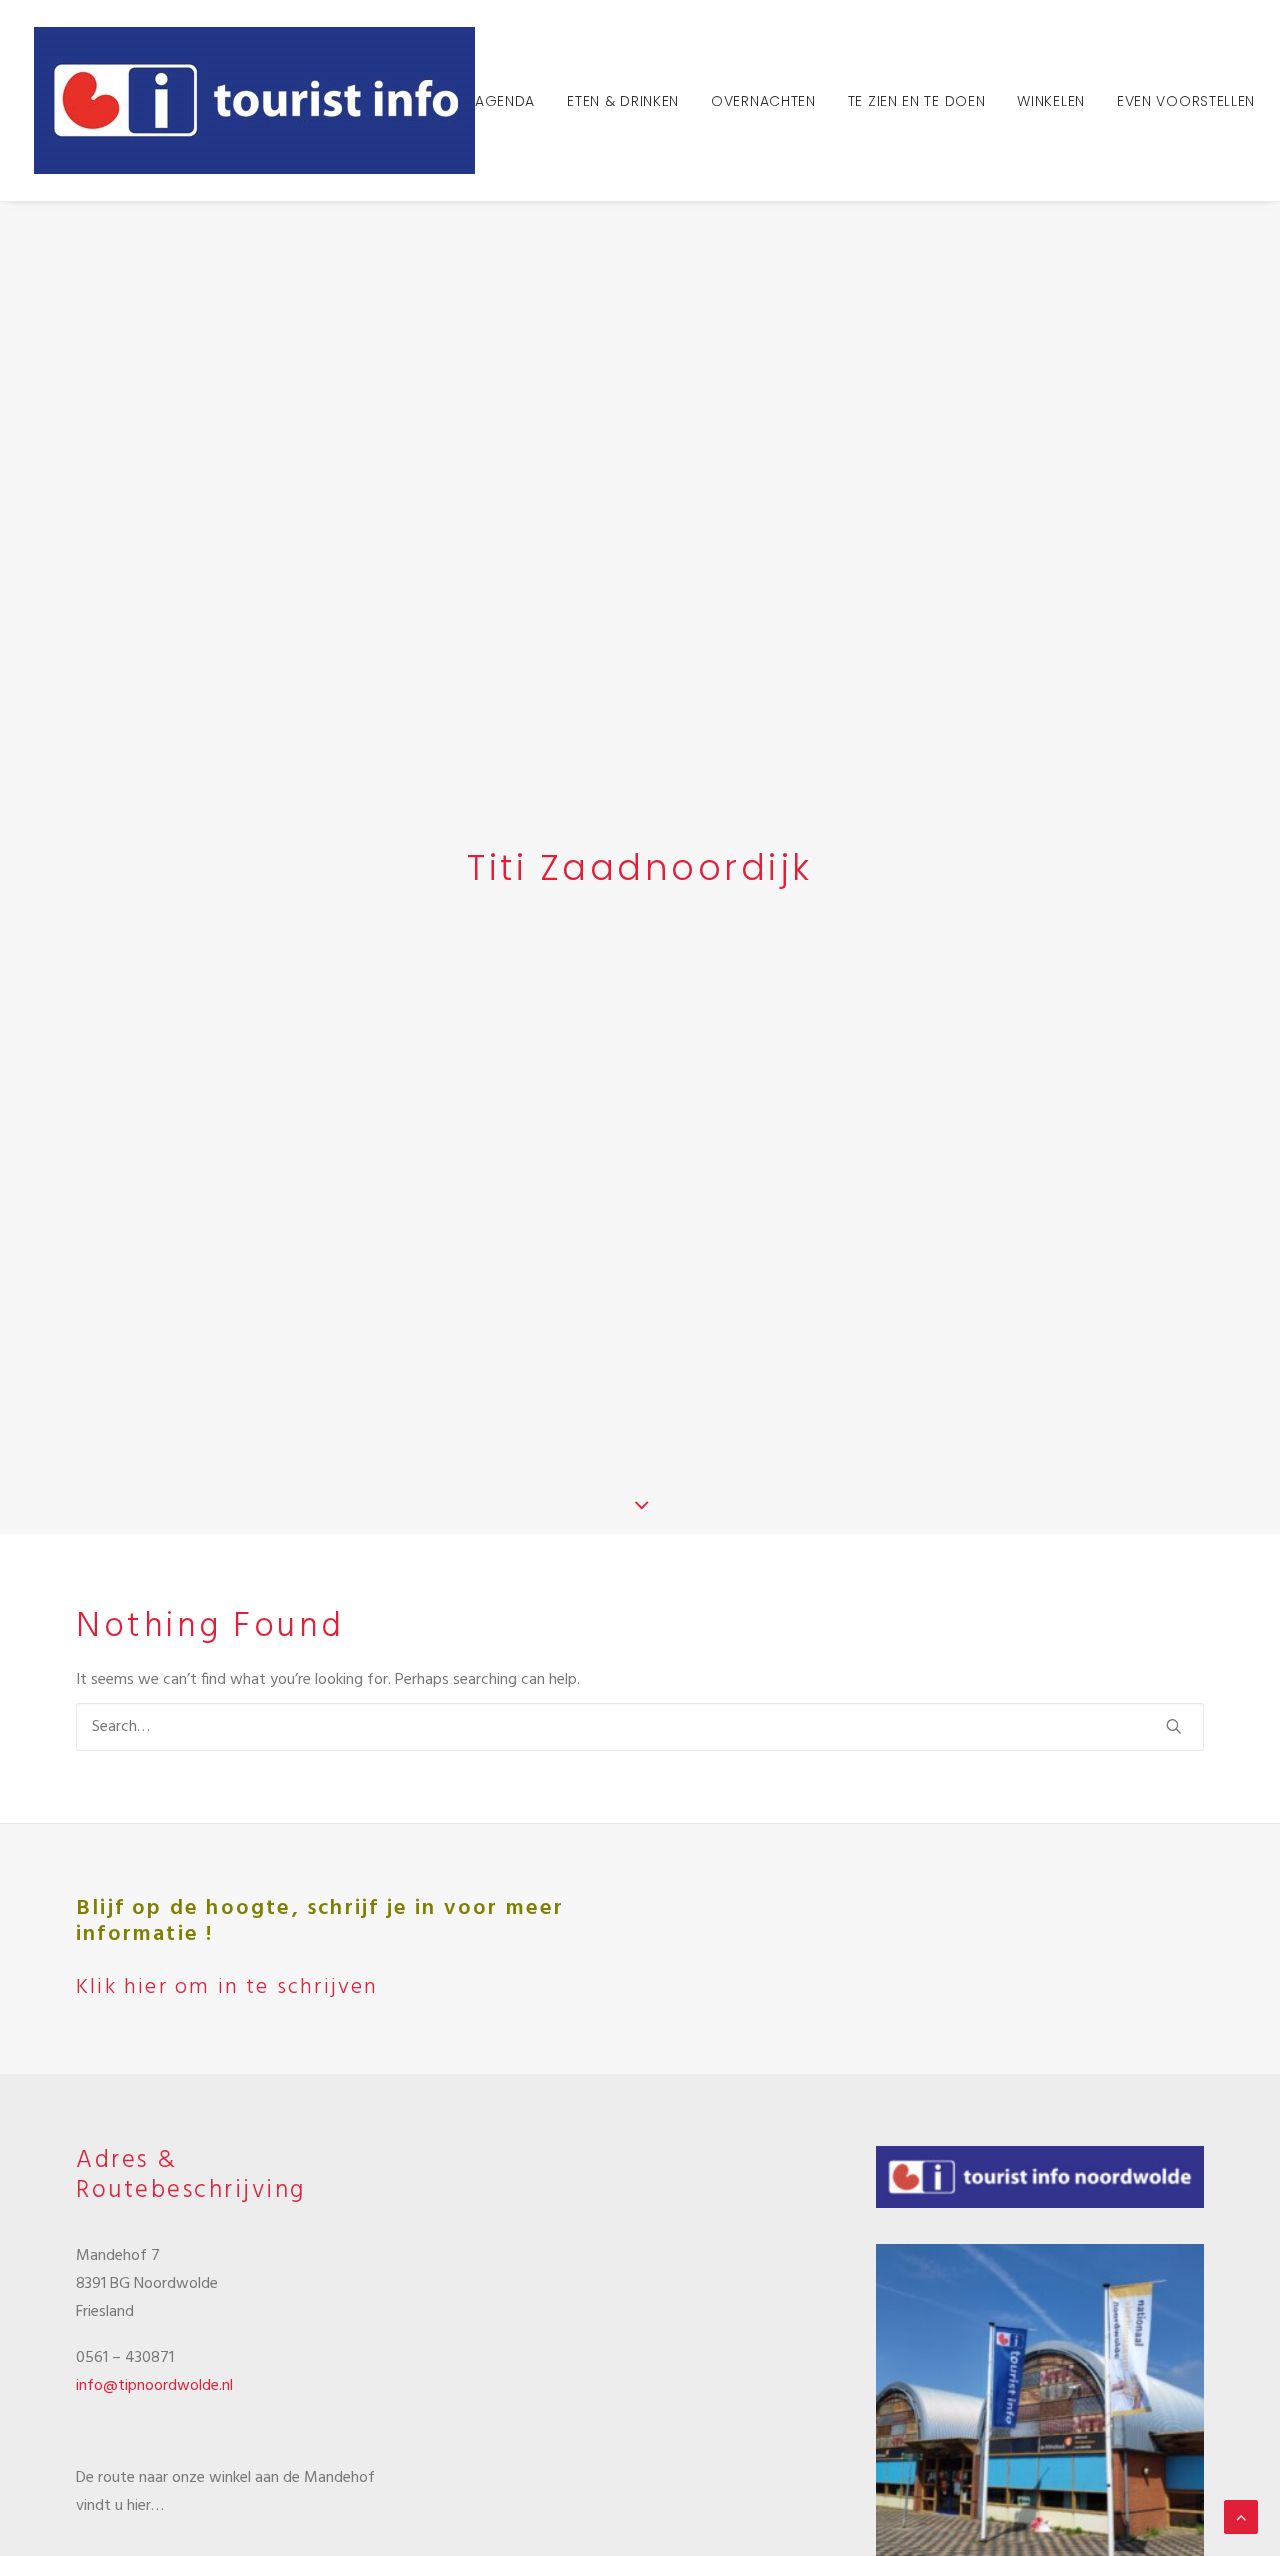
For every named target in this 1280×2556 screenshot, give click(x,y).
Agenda (505, 101)
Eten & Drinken (623, 101)
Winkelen (1051, 101)
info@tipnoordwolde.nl (154, 2386)
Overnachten (763, 101)
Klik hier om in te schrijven (227, 1987)
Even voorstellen (1186, 101)
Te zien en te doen (917, 101)
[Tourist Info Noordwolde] (254, 100)
